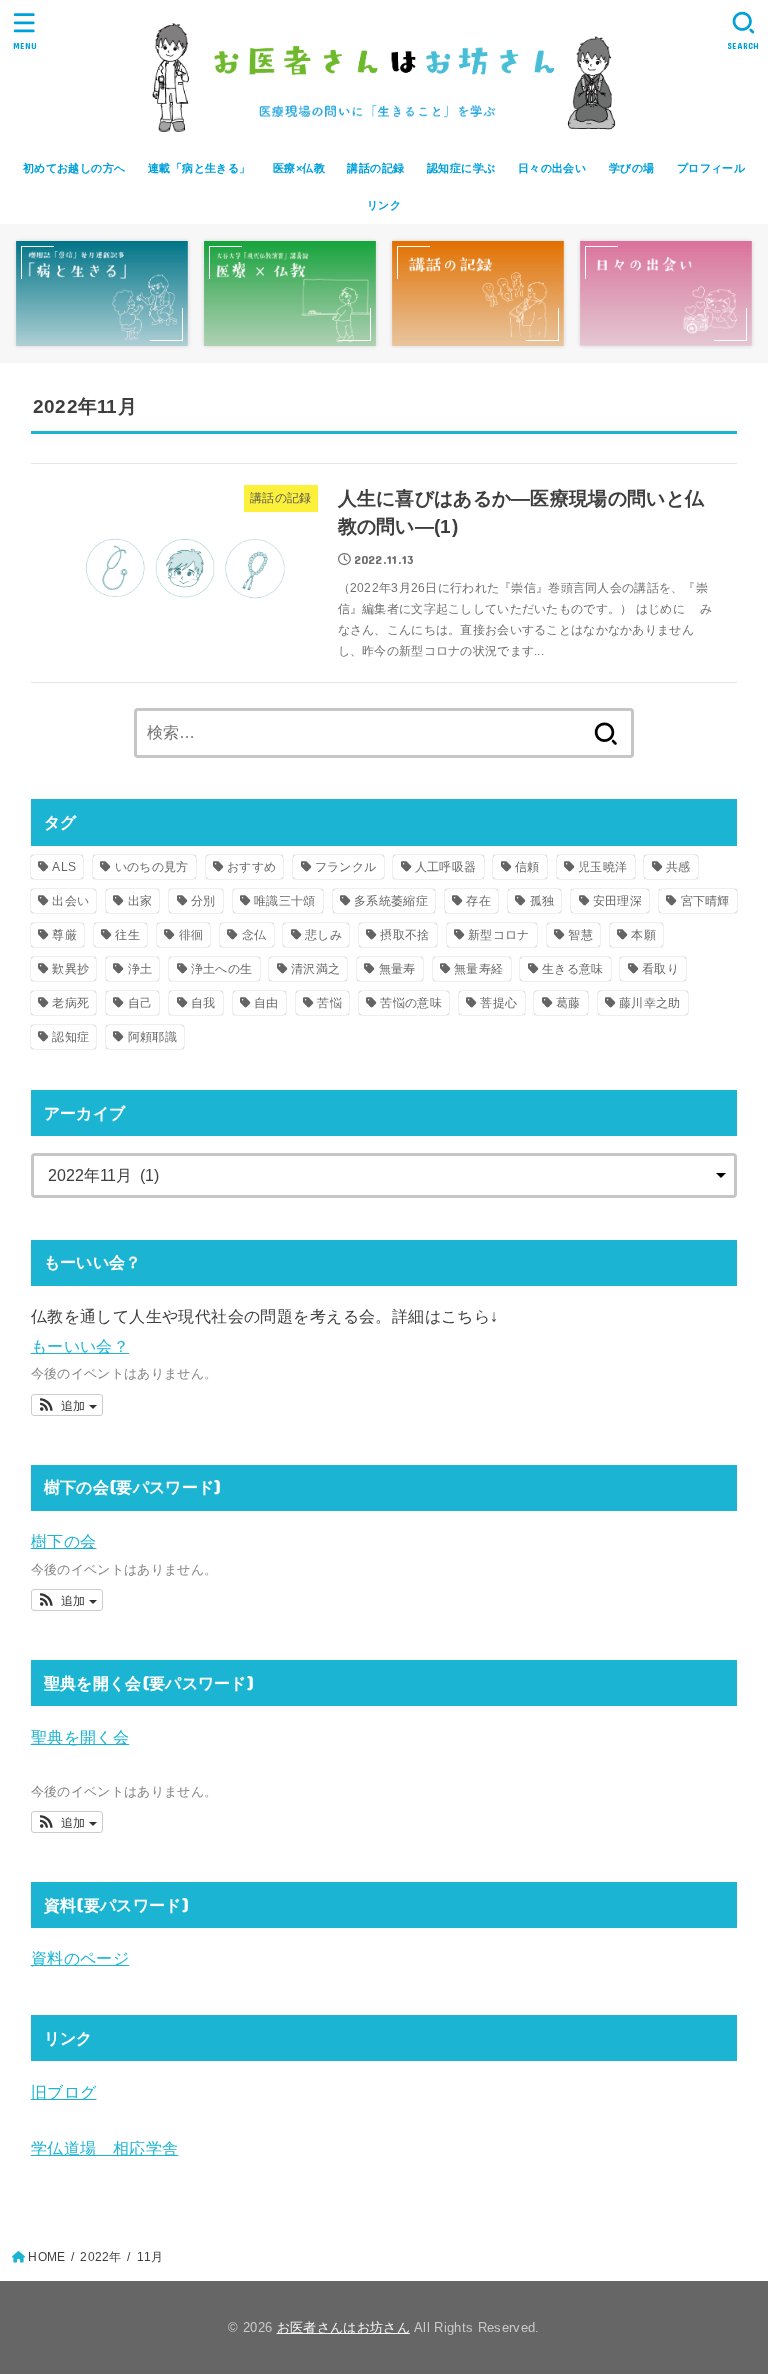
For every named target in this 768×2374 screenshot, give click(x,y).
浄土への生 (222, 969)
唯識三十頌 (285, 901)
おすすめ (251, 867)
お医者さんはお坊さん (343, 2327)
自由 (266, 1003)
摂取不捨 (404, 935)
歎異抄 (70, 969)
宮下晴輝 (705, 901)
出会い (70, 901)
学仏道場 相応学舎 (105, 2148)
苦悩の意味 (411, 1003)
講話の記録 (375, 168)
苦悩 (329, 1003)
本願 (643, 935)
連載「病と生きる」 (199, 168)
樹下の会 (64, 1541)
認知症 (70, 1037)
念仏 (254, 935)
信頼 (527, 867)
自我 (203, 1003)
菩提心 (498, 1003)
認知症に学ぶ (461, 168)
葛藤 (568, 1003)
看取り (660, 969)
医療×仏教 (299, 168)
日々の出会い (552, 168)
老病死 (70, 1003)
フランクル (346, 867)
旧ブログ (64, 2092)
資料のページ (80, 1958)
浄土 (140, 969)
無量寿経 (478, 969)
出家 (140, 901)
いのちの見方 (152, 867)
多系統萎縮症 (391, 901)
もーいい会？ (80, 1346)
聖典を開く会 (80, 1737)
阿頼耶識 (152, 1037)
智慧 (580, 935)
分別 (203, 901)
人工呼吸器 (446, 867)
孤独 (542, 901)
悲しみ (323, 935)
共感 (678, 867)
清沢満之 (315, 969)
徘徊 (191, 935)
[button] (67, 1405)
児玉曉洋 (602, 867)
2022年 (100, 2257)
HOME (46, 2257)
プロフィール (711, 168)
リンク (384, 205)
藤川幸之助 (650, 1003)
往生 (127, 935)
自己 (140, 1003)
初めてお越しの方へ (74, 168)
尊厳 (64, 935)
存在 (478, 901)
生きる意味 (573, 969)
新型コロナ (499, 935)
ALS (64, 867)
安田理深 (617, 901)
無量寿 (397, 969)
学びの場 (632, 168)
